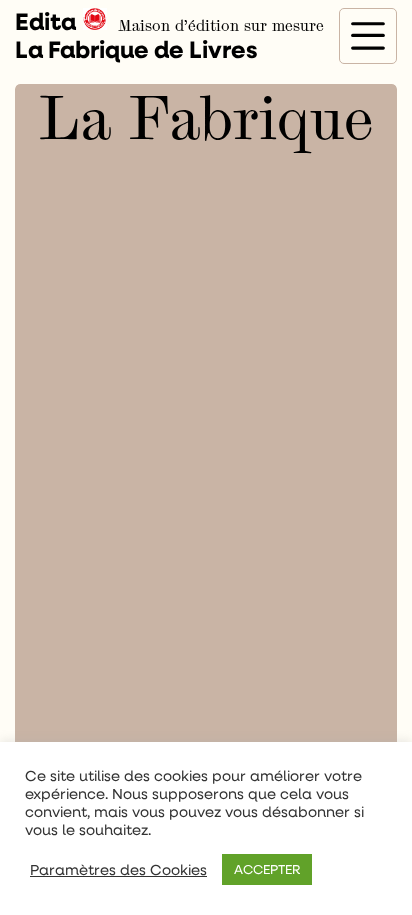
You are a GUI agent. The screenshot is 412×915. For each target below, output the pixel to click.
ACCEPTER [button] (267, 869)
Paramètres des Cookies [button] (118, 870)
